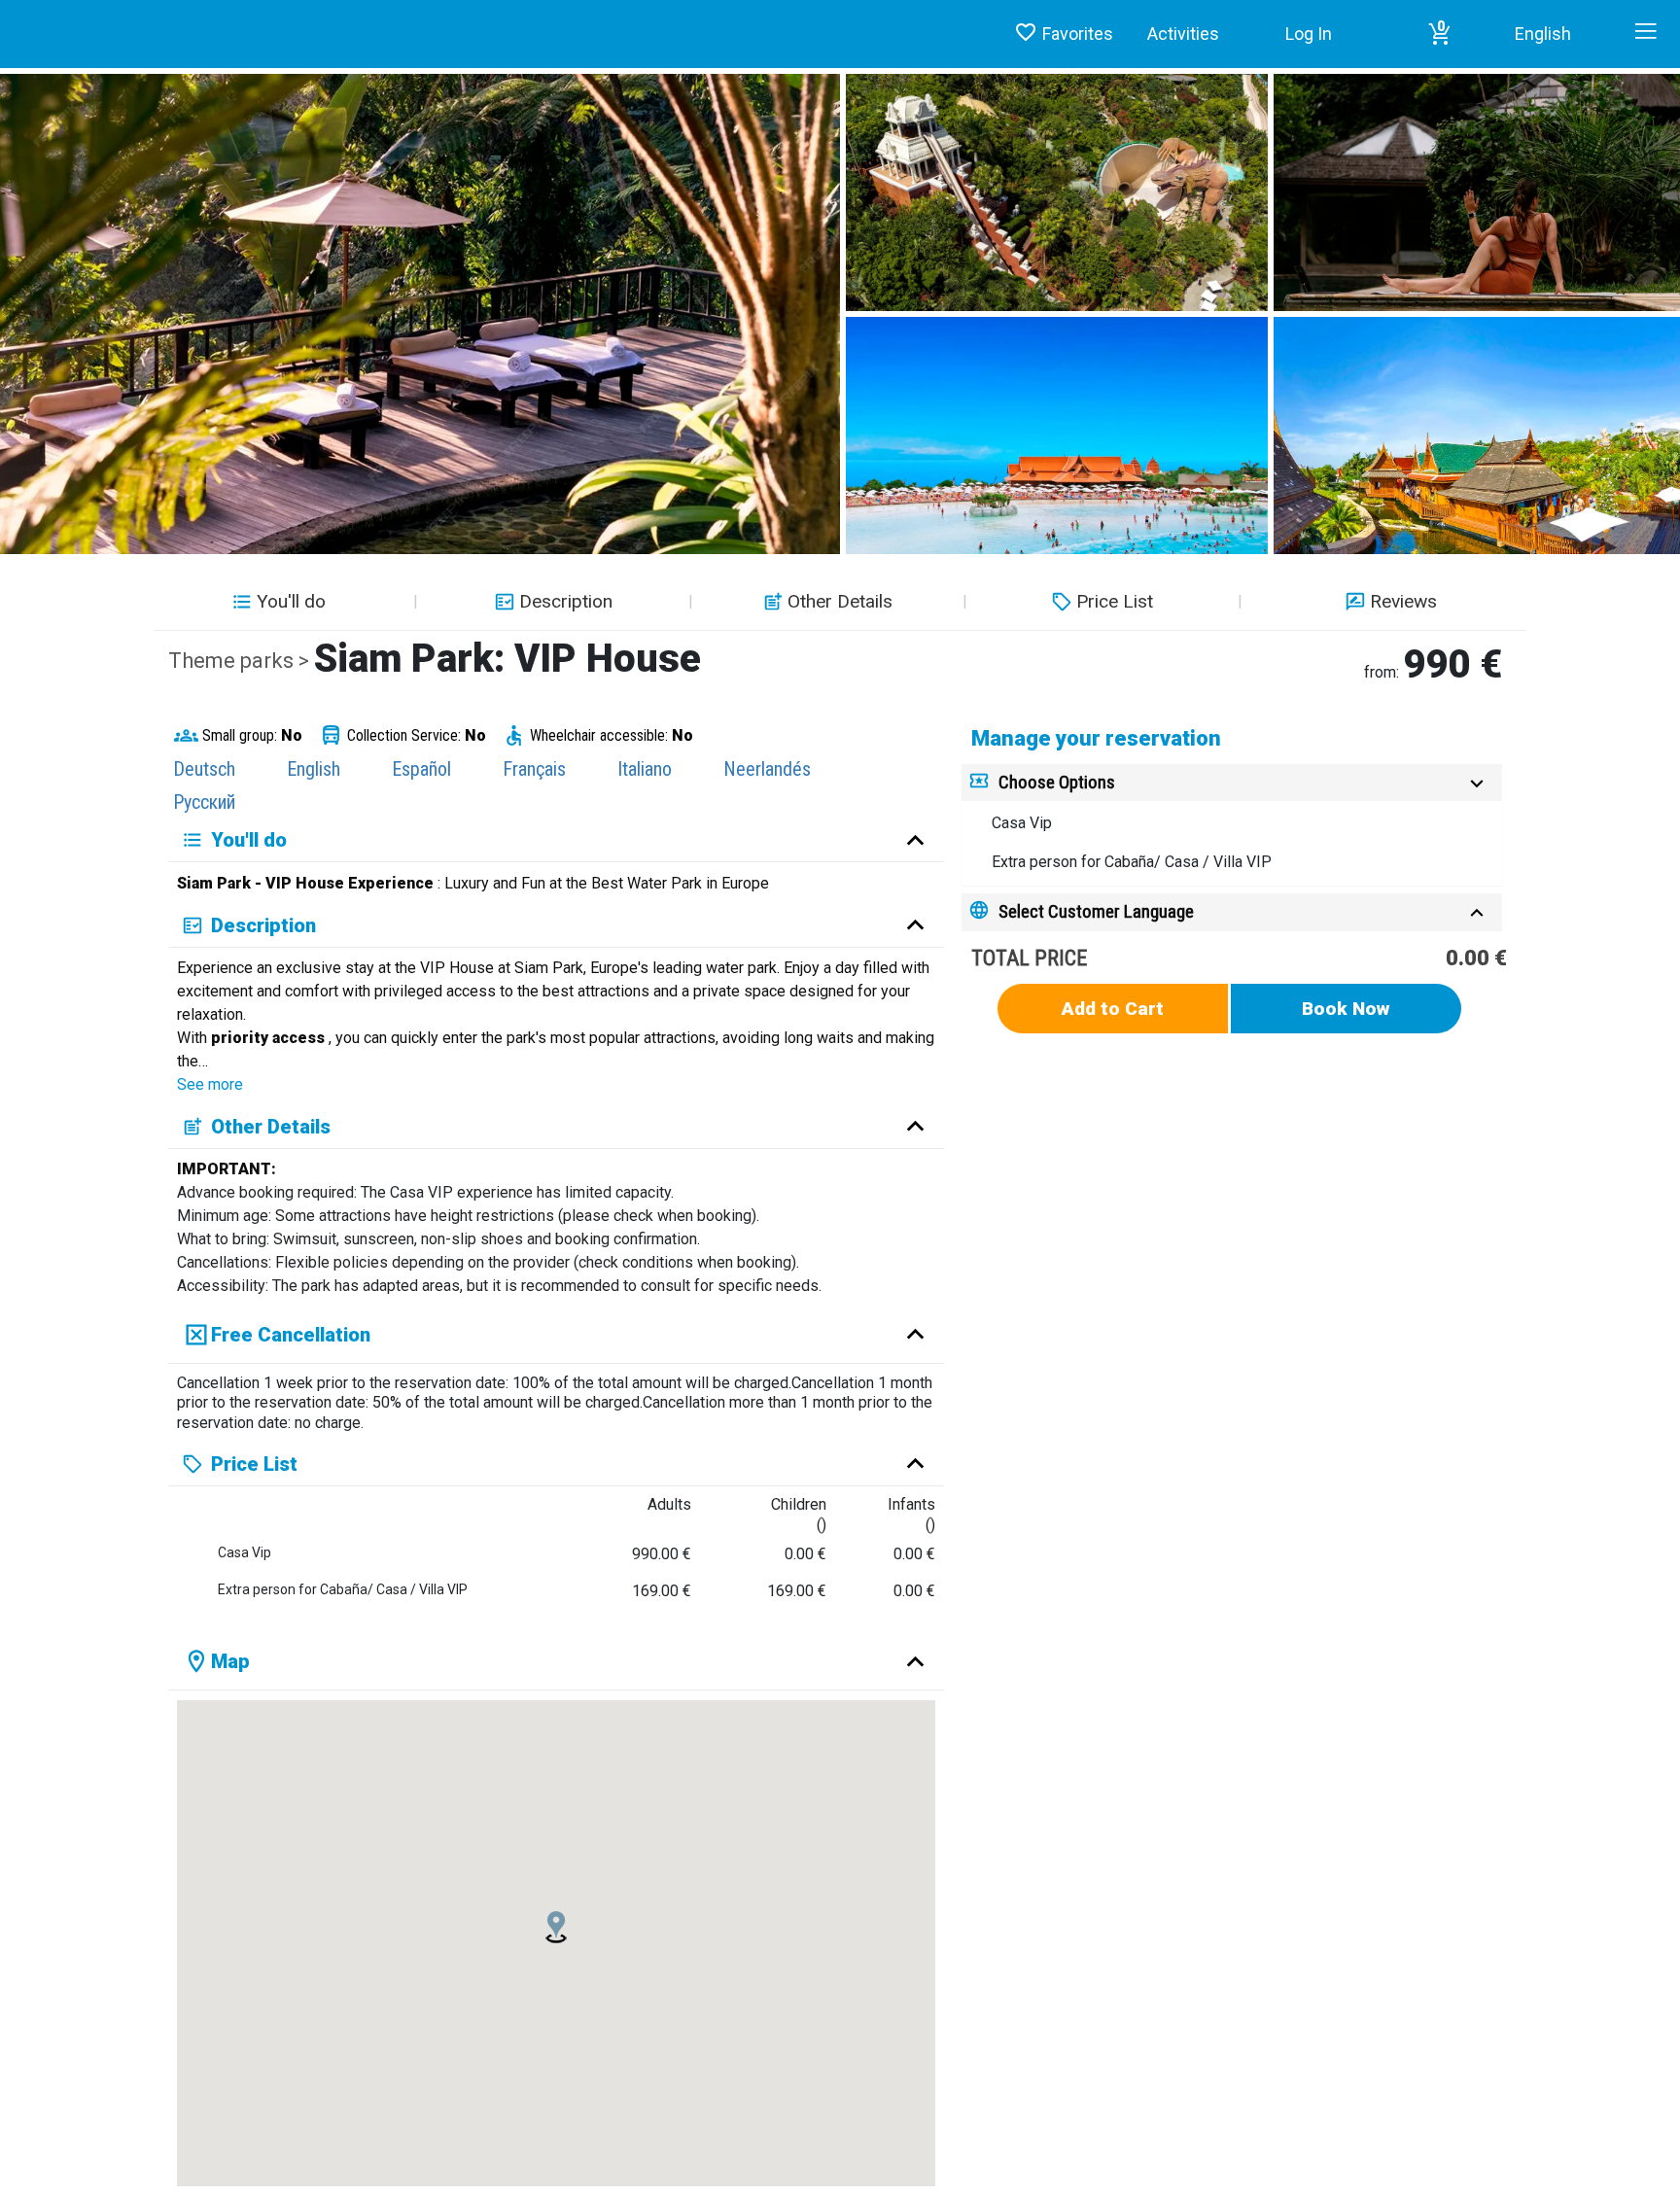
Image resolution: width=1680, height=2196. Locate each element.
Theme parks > (241, 661)
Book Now (1346, 1009)
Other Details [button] (840, 601)
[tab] (1232, 783)
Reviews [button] (1403, 601)
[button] (1440, 34)
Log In (1309, 34)
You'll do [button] (291, 601)
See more (210, 1084)
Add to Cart (1113, 1009)
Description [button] (566, 601)
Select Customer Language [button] (1096, 911)
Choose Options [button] (1057, 782)
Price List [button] (1115, 601)
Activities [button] (1183, 34)
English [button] (1543, 34)
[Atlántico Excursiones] (7, 15)
